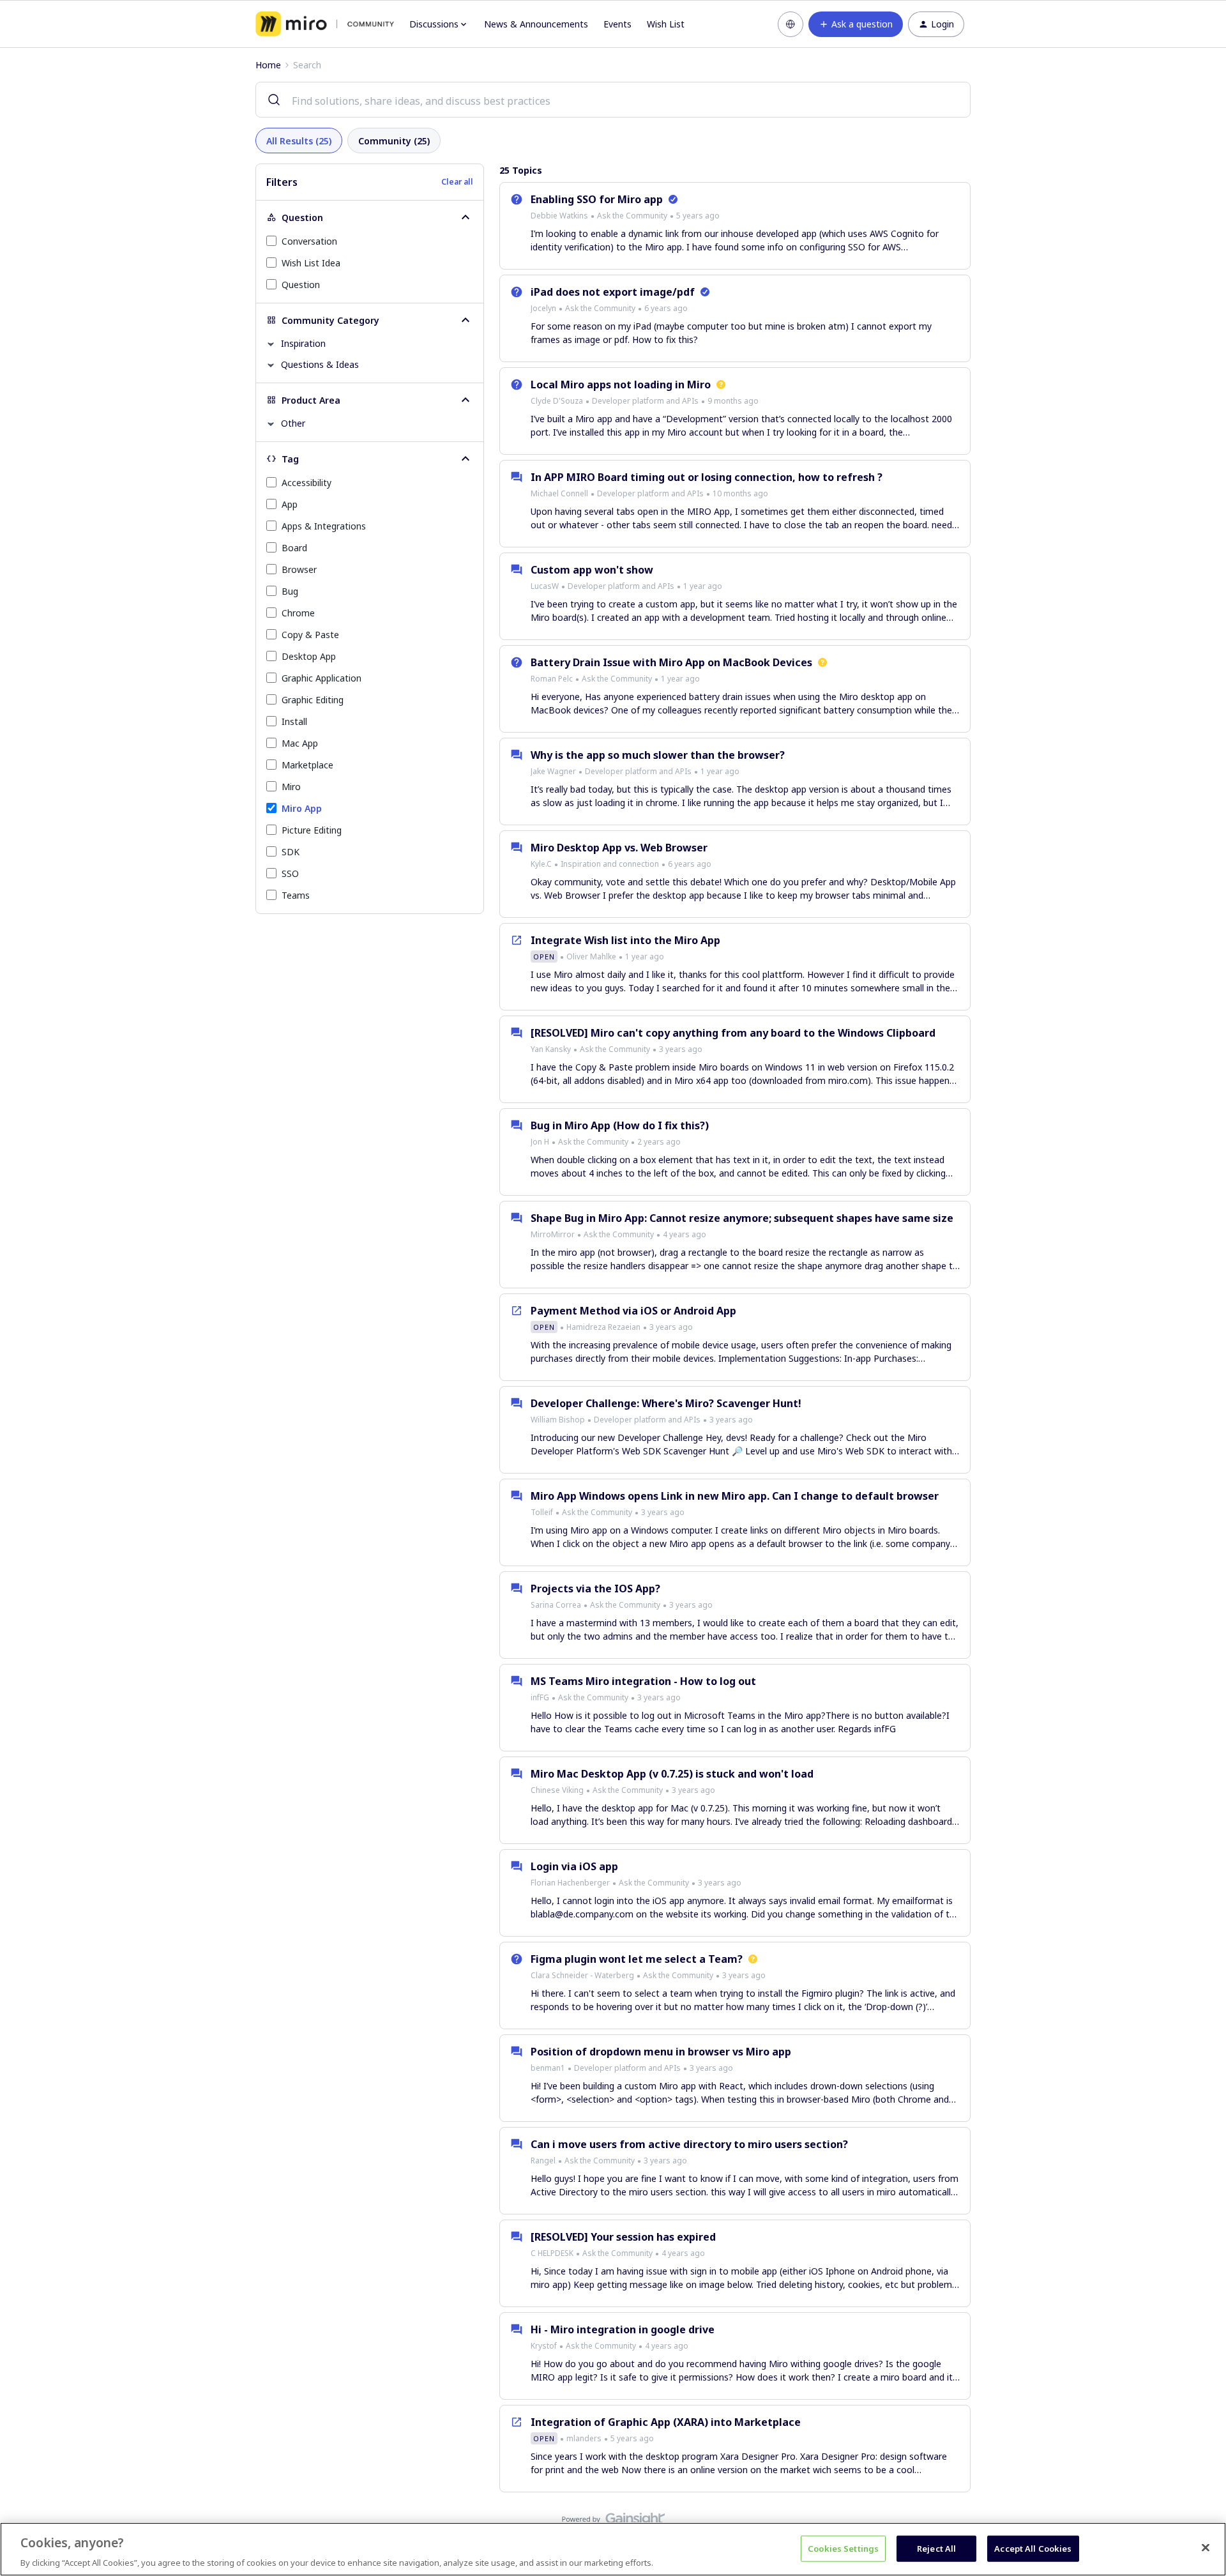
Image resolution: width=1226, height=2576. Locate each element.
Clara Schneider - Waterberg (582, 1975)
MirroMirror (553, 1234)
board (294, 548)
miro (291, 787)
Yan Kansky (551, 1049)
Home (268, 65)
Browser (299, 569)
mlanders (584, 2438)
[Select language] (791, 24)
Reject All (936, 2548)
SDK (291, 852)
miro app (302, 808)
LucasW (545, 586)
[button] (856, 24)
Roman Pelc (552, 679)
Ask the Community (632, 216)
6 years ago (666, 308)
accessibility (306, 483)
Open (544, 956)
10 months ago (740, 493)
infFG (540, 1697)
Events (617, 24)
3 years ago (681, 1049)
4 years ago (685, 1234)
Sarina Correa (556, 1605)
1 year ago (703, 586)
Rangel (543, 2161)
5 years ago (698, 216)
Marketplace (307, 765)
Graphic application (322, 678)
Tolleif (542, 1512)
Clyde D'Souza (557, 401)
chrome (298, 613)
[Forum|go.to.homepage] (325, 24)
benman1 (548, 2068)
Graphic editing (313, 700)
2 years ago (659, 1142)
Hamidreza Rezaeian (603, 1327)
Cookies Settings (843, 2548)
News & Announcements (536, 24)
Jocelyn (543, 308)
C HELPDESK (552, 2253)
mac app (300, 743)
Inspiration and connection (610, 864)
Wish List (666, 24)
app (290, 504)
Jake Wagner (553, 771)
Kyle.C (541, 864)
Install (294, 721)
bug (290, 591)
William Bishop (558, 1420)
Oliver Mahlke (591, 956)
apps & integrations (324, 526)
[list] (625, 215)
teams (296, 895)
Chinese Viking (557, 1790)
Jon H (540, 1142)
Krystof (544, 2346)
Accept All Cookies (1033, 2548)
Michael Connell (559, 493)
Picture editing (312, 830)
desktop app (309, 656)
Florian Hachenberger (570, 1883)
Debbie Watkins (559, 216)
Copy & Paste (310, 635)
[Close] (1206, 2547)
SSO (290, 873)
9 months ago (733, 401)
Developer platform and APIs (645, 401)
